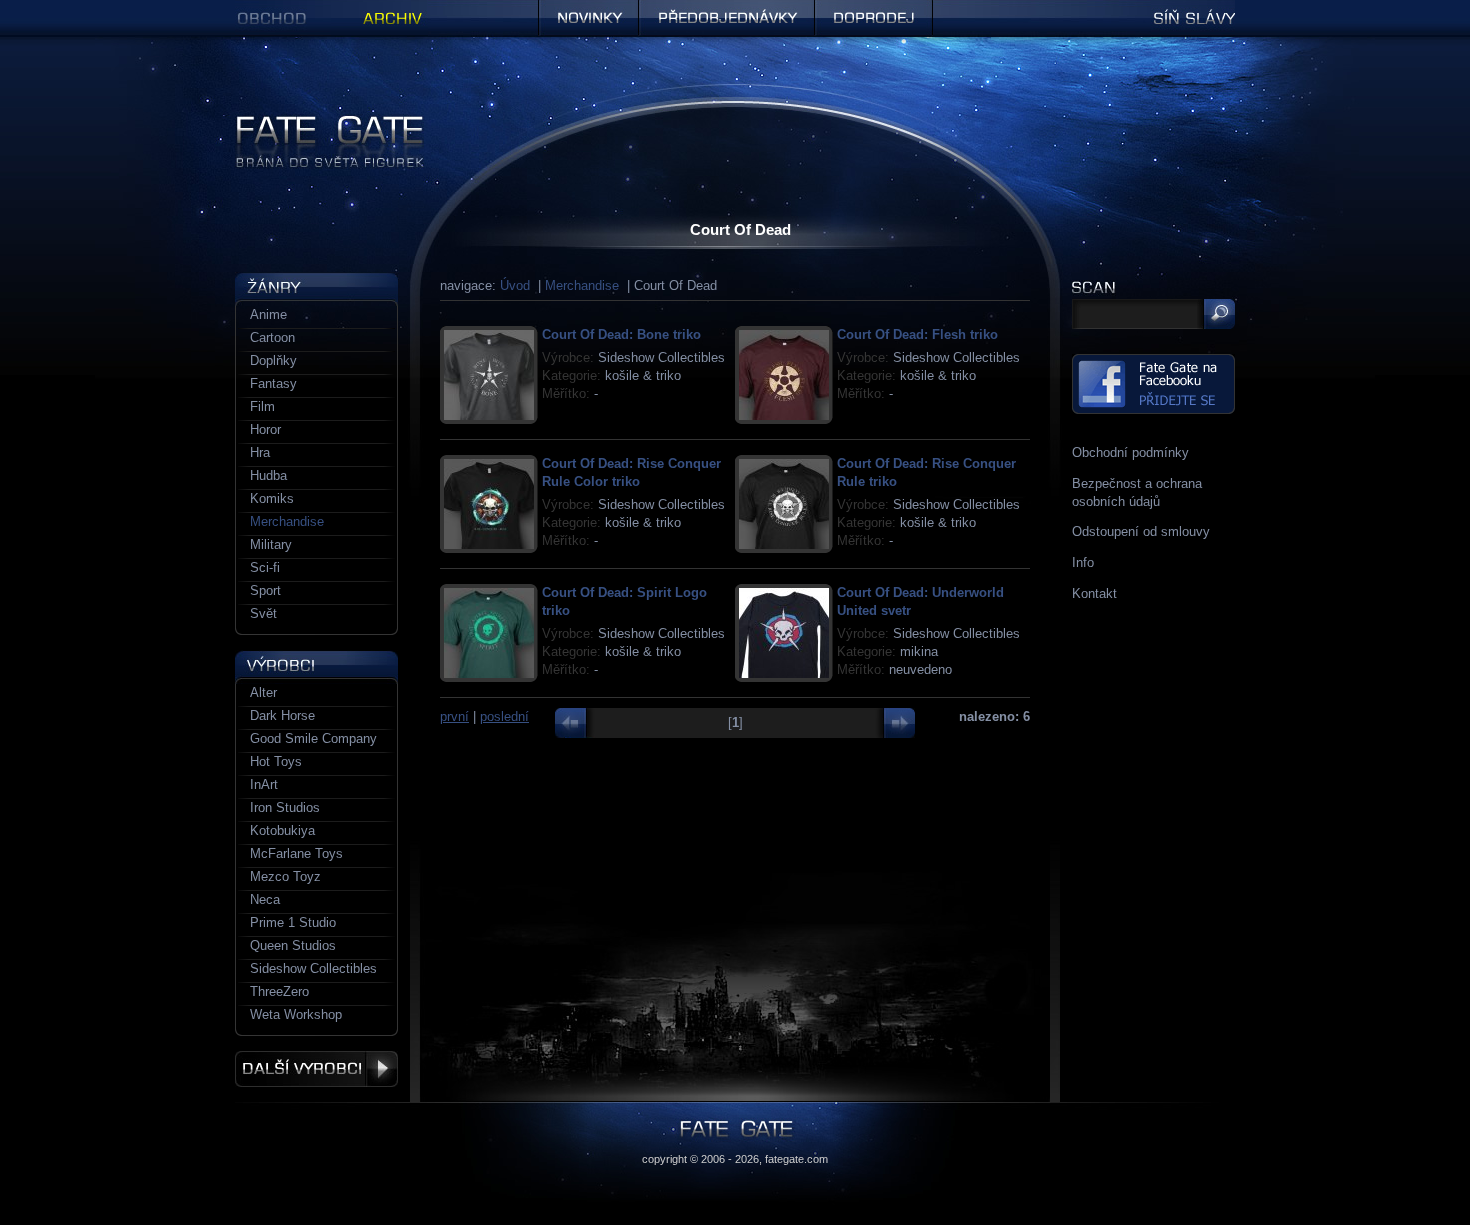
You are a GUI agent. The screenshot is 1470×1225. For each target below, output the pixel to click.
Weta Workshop (296, 1014)
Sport (265, 590)
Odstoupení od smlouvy (1141, 531)
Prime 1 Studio (293, 922)
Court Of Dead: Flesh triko (917, 334)
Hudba (268, 475)
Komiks (272, 498)
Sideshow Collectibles (313, 968)
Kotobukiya (282, 830)
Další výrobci (316, 1069)
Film (262, 406)
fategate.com (796, 1159)
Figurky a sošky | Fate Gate (316, 122)
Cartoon (272, 337)
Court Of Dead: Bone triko (621, 334)
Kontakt (1094, 593)
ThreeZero (279, 991)
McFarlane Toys (296, 853)
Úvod (515, 285)
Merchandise (582, 285)
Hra (260, 452)
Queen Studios (293, 945)
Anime (268, 314)
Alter (263, 692)
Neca (265, 899)
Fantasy (273, 383)
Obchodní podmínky (1130, 452)
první (454, 716)
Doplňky (273, 360)
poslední (504, 716)
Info (1083, 562)
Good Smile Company (313, 738)
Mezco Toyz (285, 876)
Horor (265, 429)
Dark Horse (282, 715)
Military (271, 544)
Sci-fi (265, 567)
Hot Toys (276, 761)
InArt (264, 784)
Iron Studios (285, 807)
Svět (263, 613)
